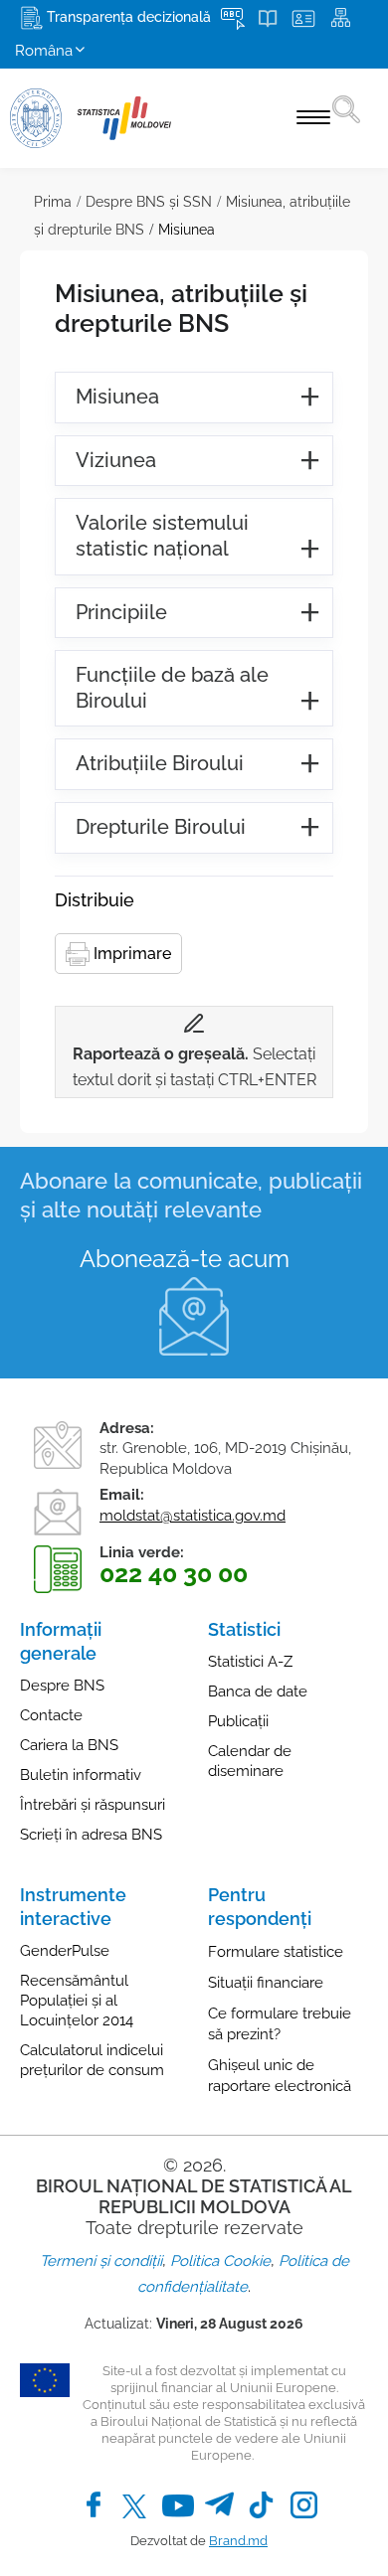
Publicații (238, 1721)
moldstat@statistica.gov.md (193, 1516)
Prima (53, 202)
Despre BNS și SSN (149, 202)
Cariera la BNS (69, 1745)
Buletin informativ (81, 1775)
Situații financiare (266, 1983)
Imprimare (130, 954)
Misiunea (187, 230)
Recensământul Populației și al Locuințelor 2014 (77, 2001)
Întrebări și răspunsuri (93, 1805)
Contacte (51, 1715)
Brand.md (238, 2541)
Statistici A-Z (250, 1662)
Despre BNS (62, 1686)
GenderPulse (65, 1951)
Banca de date (258, 1691)
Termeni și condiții (101, 2261)
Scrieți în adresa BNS (91, 1835)
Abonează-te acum (185, 1259)
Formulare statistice (276, 1952)
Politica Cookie (220, 2261)
